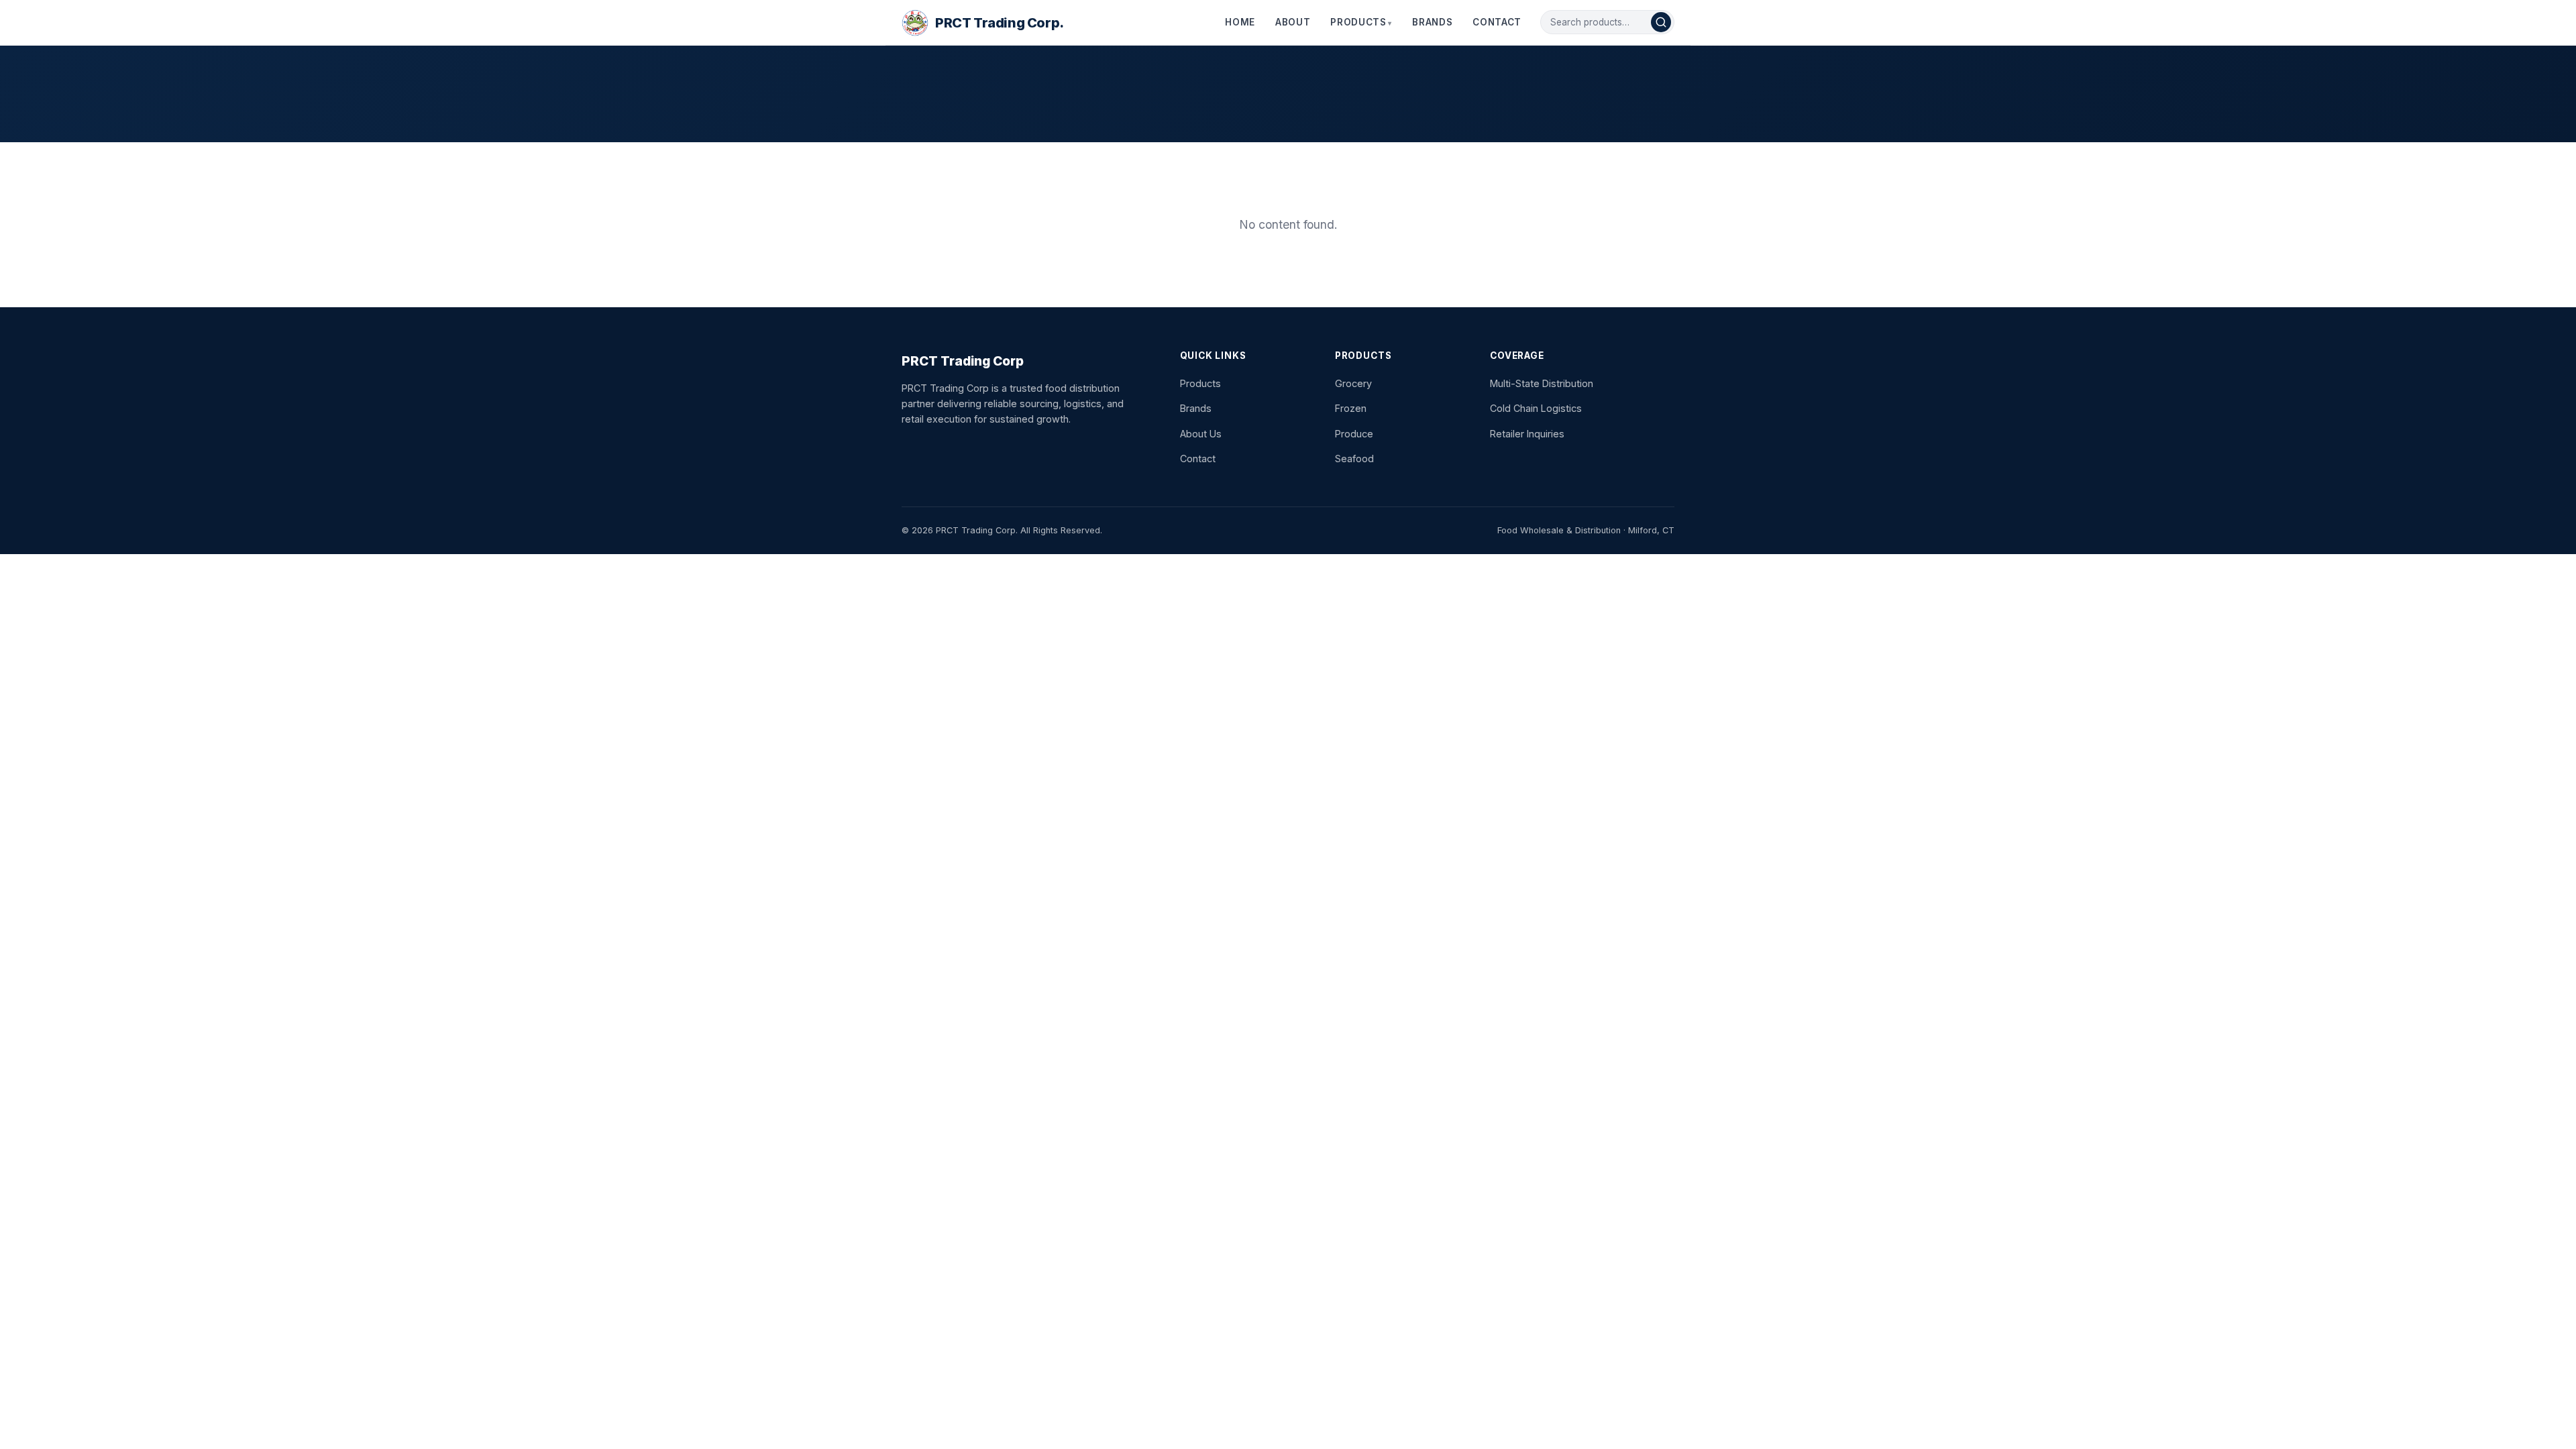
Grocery (1353, 383)
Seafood (1354, 459)
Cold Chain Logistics (1536, 408)
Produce (1354, 434)
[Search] (1661, 22)
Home (1240, 22)
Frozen (1351, 408)
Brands (1432, 22)
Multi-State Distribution (1542, 383)
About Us (1201, 434)
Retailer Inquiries (1527, 434)
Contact (1497, 22)
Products (1358, 22)
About (1293, 22)
